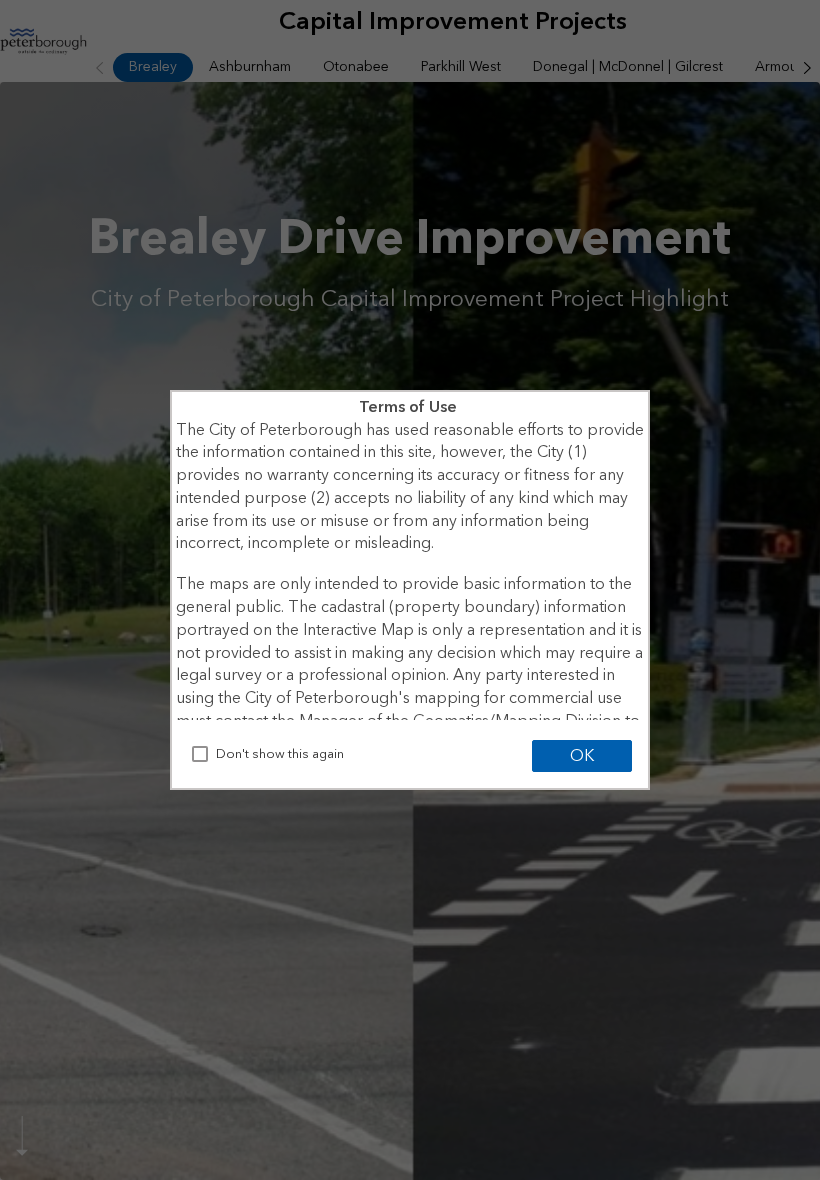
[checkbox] (200, 754)
